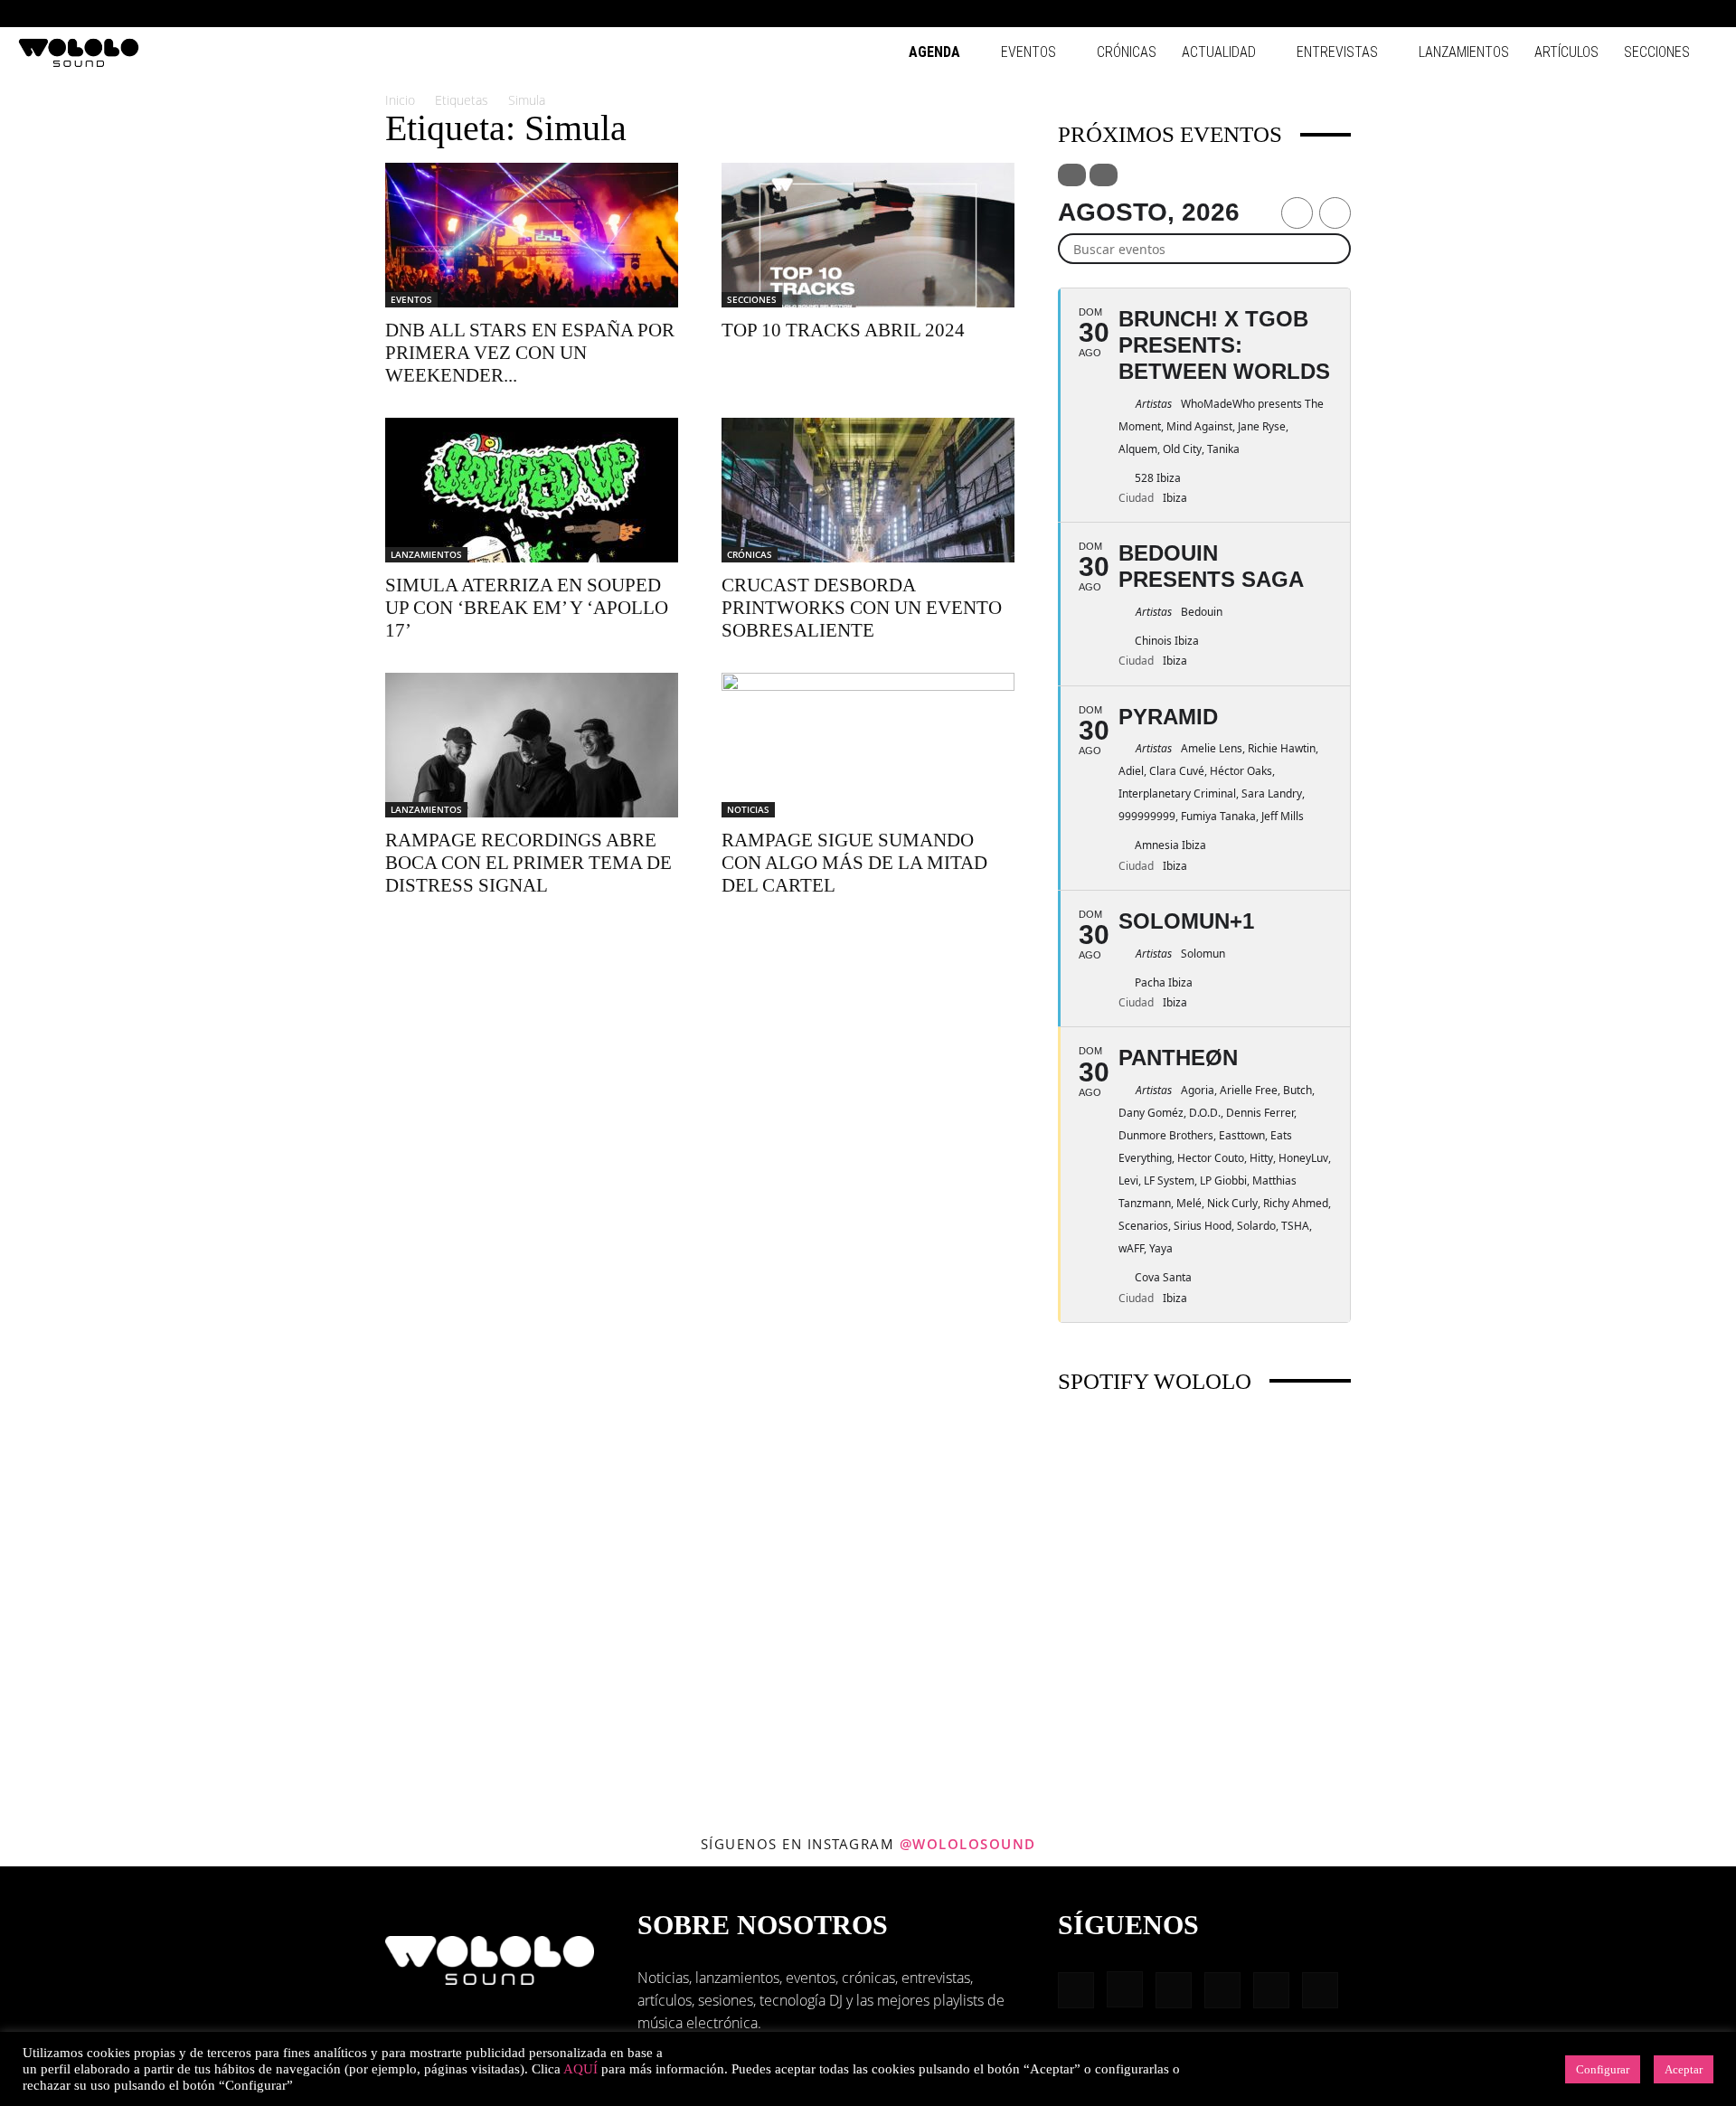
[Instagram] (1585, 14)
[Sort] (1104, 175)
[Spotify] (1645, 14)
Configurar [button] (1603, 2069)
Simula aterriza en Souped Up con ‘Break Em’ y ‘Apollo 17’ (527, 608)
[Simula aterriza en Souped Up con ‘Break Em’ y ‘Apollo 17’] (532, 490)
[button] (1528, 13)
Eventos (1028, 52)
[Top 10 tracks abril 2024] (868, 235)
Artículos (1566, 52)
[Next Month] (1335, 213)
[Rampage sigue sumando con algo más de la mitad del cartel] (868, 745)
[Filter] (1072, 175)
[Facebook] (1555, 14)
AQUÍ (580, 2069)
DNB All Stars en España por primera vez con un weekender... (530, 353)
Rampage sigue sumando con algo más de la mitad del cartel (854, 863)
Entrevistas (1337, 52)
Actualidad (1219, 52)
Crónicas (1127, 52)
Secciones (1657, 52)
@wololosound (968, 1844)
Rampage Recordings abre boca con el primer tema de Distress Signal (528, 863)
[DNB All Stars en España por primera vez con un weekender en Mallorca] (532, 235)
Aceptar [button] (1684, 2069)
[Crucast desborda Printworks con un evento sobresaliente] (868, 490)
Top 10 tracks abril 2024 (843, 330)
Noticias (748, 809)
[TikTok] (1675, 14)
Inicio (400, 100)
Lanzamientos (1464, 52)
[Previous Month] (1297, 213)
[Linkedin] (1615, 14)
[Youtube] (1704, 14)
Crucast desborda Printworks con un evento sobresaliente (862, 608)
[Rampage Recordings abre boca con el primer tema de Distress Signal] (532, 745)
